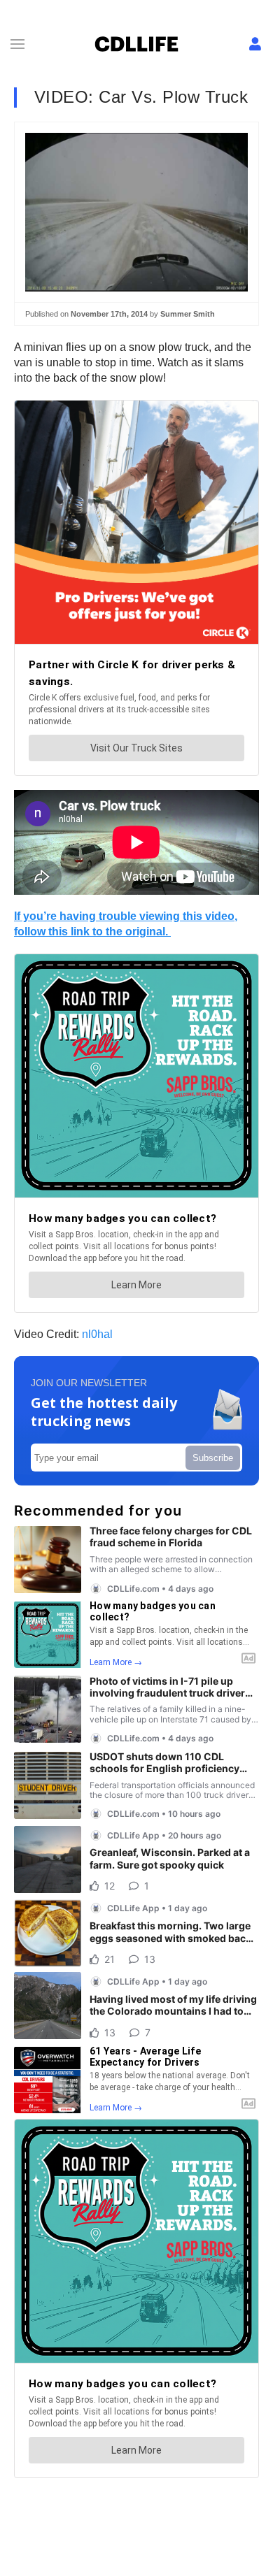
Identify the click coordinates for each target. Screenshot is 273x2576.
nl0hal (97, 1334)
